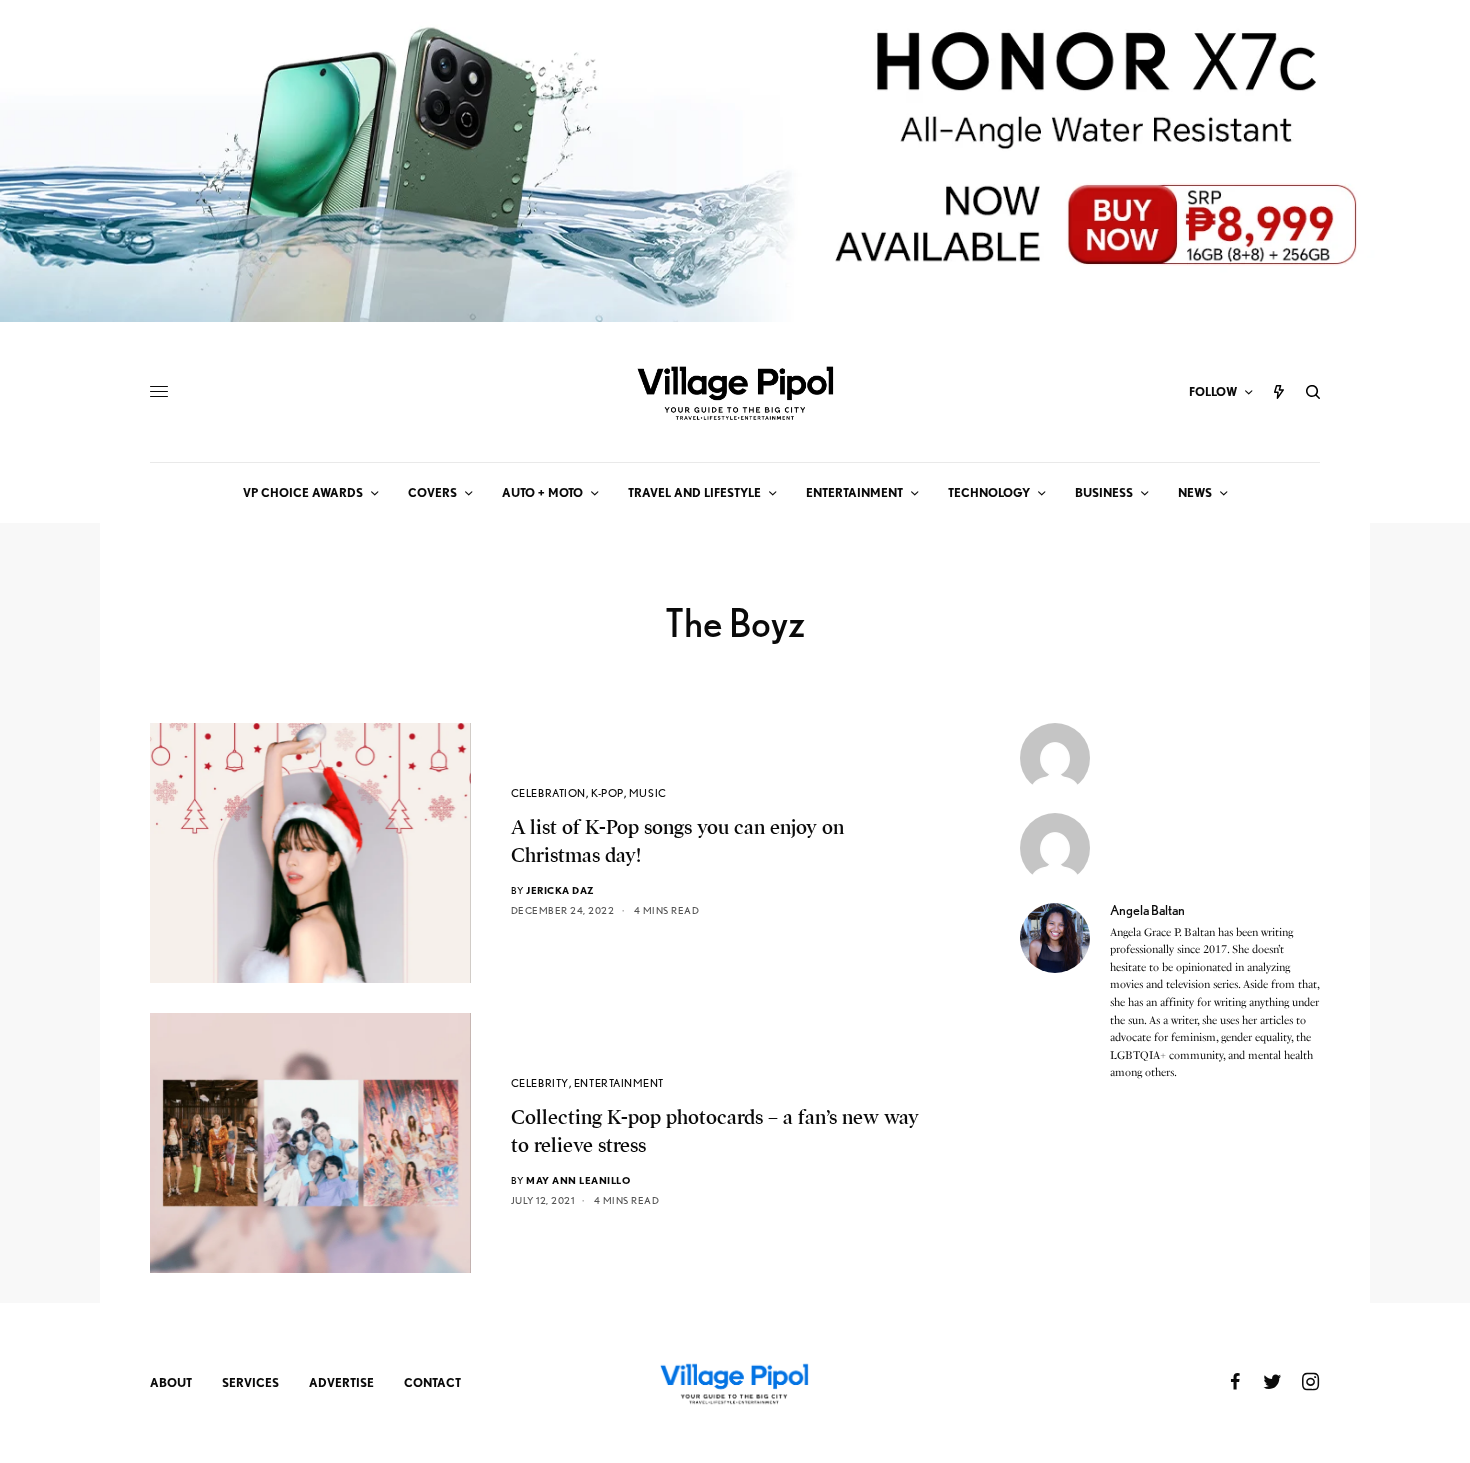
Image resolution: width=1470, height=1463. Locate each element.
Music (648, 793)
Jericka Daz (560, 890)
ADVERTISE (341, 1382)
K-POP (607, 793)
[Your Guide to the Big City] (735, 392)
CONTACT (432, 1382)
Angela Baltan (1147, 910)
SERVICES (250, 1382)
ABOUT (171, 1382)
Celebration (548, 793)
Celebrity (540, 1083)
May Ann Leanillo (578, 1180)
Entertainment (619, 1083)
